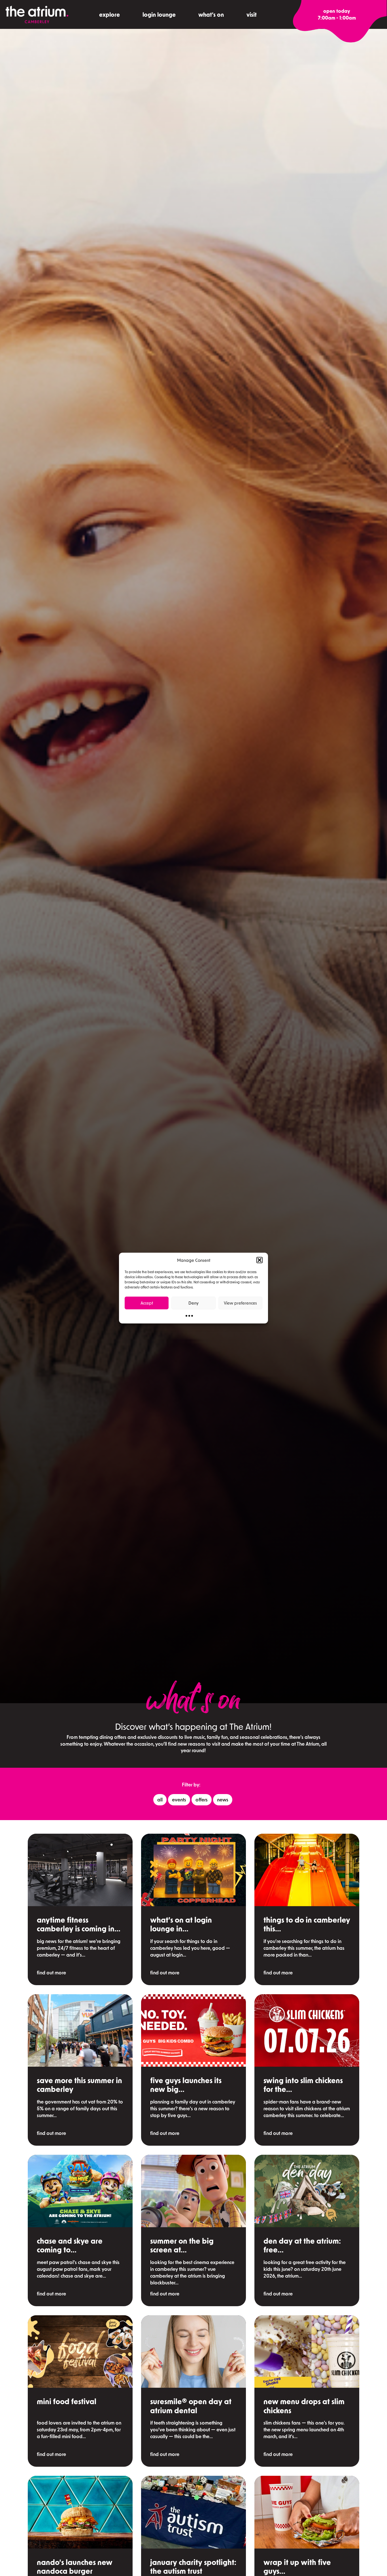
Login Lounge (159, 14)
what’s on (211, 14)
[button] (260, 1260)
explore (109, 14)
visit (252, 14)
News (223, 1799)
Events (179, 1799)
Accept (147, 1303)
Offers (202, 1799)
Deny (193, 1303)
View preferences (240, 1303)
